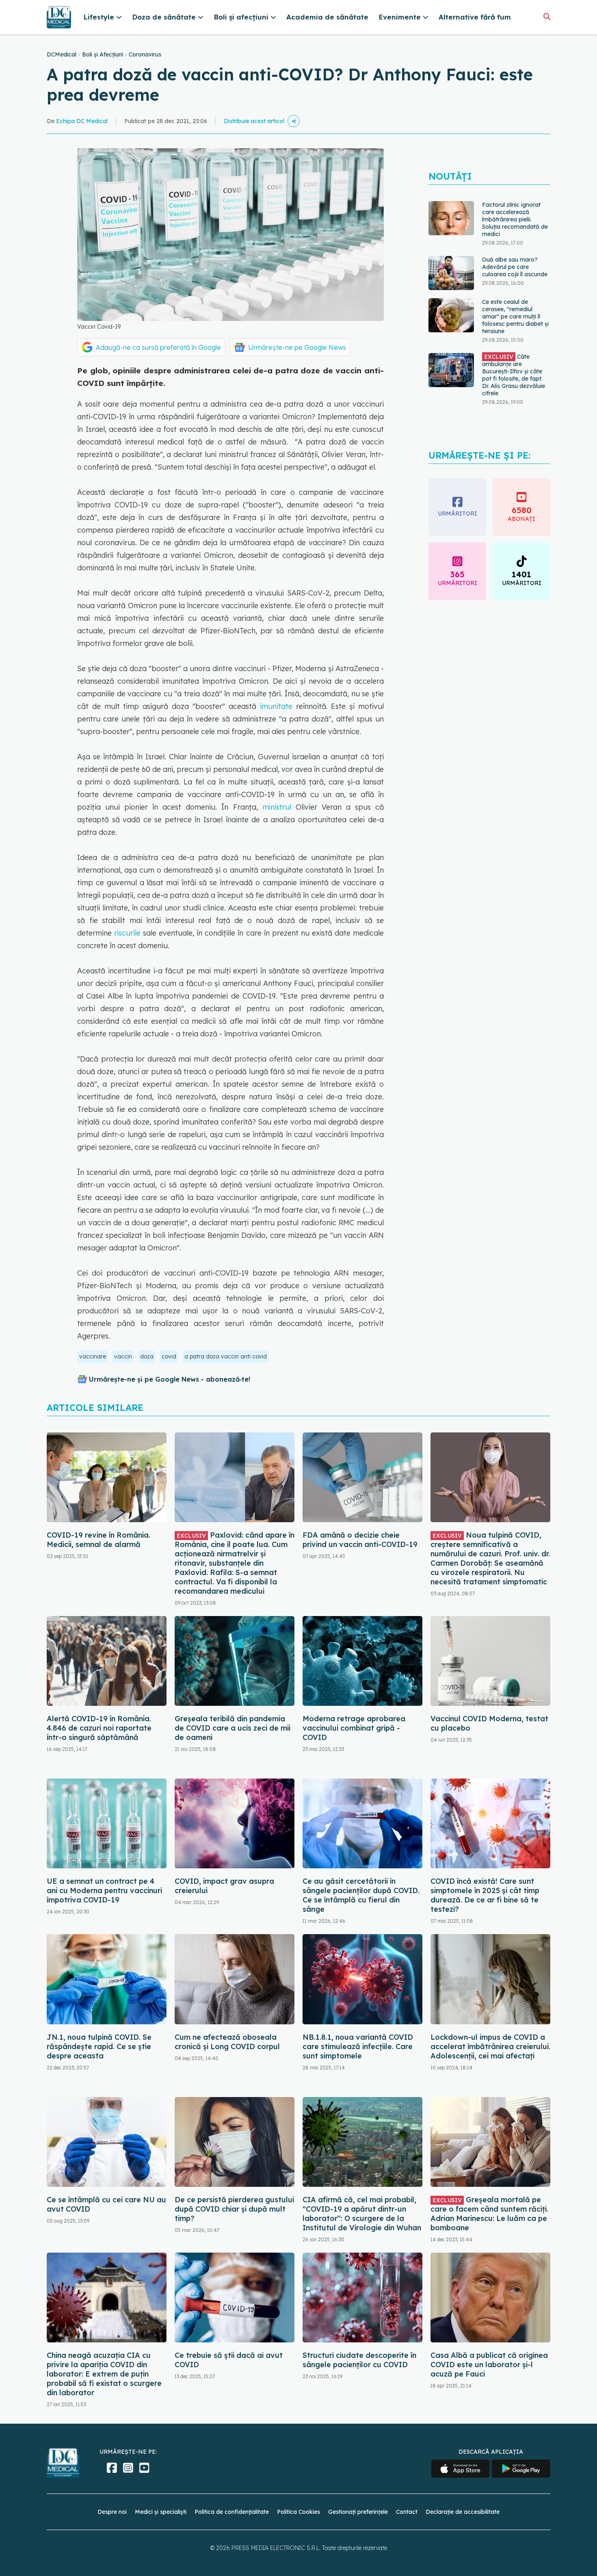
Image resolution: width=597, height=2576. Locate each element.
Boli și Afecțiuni (103, 54)
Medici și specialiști (161, 2512)
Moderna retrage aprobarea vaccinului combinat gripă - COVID (354, 1728)
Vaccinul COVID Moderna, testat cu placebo (489, 1723)
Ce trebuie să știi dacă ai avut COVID (229, 2360)
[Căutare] (547, 16)
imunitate (276, 706)
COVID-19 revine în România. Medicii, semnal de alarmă (98, 1540)
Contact (407, 2512)
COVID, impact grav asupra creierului (224, 1886)
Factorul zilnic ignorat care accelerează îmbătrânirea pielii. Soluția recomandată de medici (515, 219)
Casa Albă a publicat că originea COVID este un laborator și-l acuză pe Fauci (489, 2365)
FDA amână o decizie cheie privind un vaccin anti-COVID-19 (360, 1540)
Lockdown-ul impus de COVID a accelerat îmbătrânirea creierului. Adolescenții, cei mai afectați (490, 2046)
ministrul (277, 807)
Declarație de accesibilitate (463, 2512)
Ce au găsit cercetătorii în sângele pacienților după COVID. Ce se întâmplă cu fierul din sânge (361, 1895)
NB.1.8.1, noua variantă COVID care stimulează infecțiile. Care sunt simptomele (358, 2046)
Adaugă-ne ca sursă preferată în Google (158, 347)
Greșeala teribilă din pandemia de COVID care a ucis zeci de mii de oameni (233, 1728)
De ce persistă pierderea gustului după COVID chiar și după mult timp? (234, 2209)
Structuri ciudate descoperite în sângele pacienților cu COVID (359, 2360)
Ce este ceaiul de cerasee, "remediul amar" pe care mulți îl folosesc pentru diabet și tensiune (515, 316)
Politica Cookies (298, 2512)
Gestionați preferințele (358, 2512)
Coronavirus (145, 54)
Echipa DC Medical (82, 121)
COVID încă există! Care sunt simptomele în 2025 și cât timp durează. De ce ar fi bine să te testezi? (485, 1895)
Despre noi (112, 2512)
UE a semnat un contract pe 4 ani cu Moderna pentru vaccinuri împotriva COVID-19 (104, 1890)
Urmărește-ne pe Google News (297, 347)
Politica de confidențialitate (232, 2512)
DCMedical (62, 54)
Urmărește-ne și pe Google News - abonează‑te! (170, 1379)
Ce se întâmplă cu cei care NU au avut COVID (106, 2204)
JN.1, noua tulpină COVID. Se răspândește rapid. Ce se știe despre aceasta (99, 2046)
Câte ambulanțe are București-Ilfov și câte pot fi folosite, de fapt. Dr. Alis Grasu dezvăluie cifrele (514, 375)
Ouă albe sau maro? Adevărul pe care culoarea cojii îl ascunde (515, 267)
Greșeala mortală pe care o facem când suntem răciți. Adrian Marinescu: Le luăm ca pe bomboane (489, 2214)
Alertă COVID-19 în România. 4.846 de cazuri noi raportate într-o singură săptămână (99, 1728)
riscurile (127, 933)
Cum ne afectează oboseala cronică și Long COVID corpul (227, 2042)
